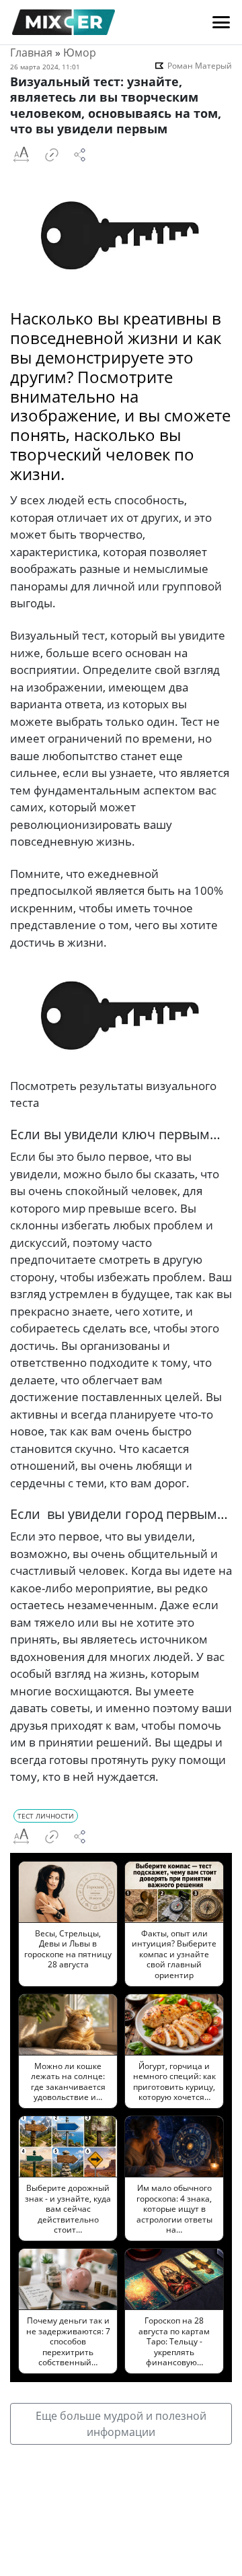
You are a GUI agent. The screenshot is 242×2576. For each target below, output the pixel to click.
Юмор (80, 53)
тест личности (46, 1816)
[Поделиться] (80, 155)
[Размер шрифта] (21, 155)
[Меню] (221, 22)
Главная (31, 53)
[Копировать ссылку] (52, 155)
